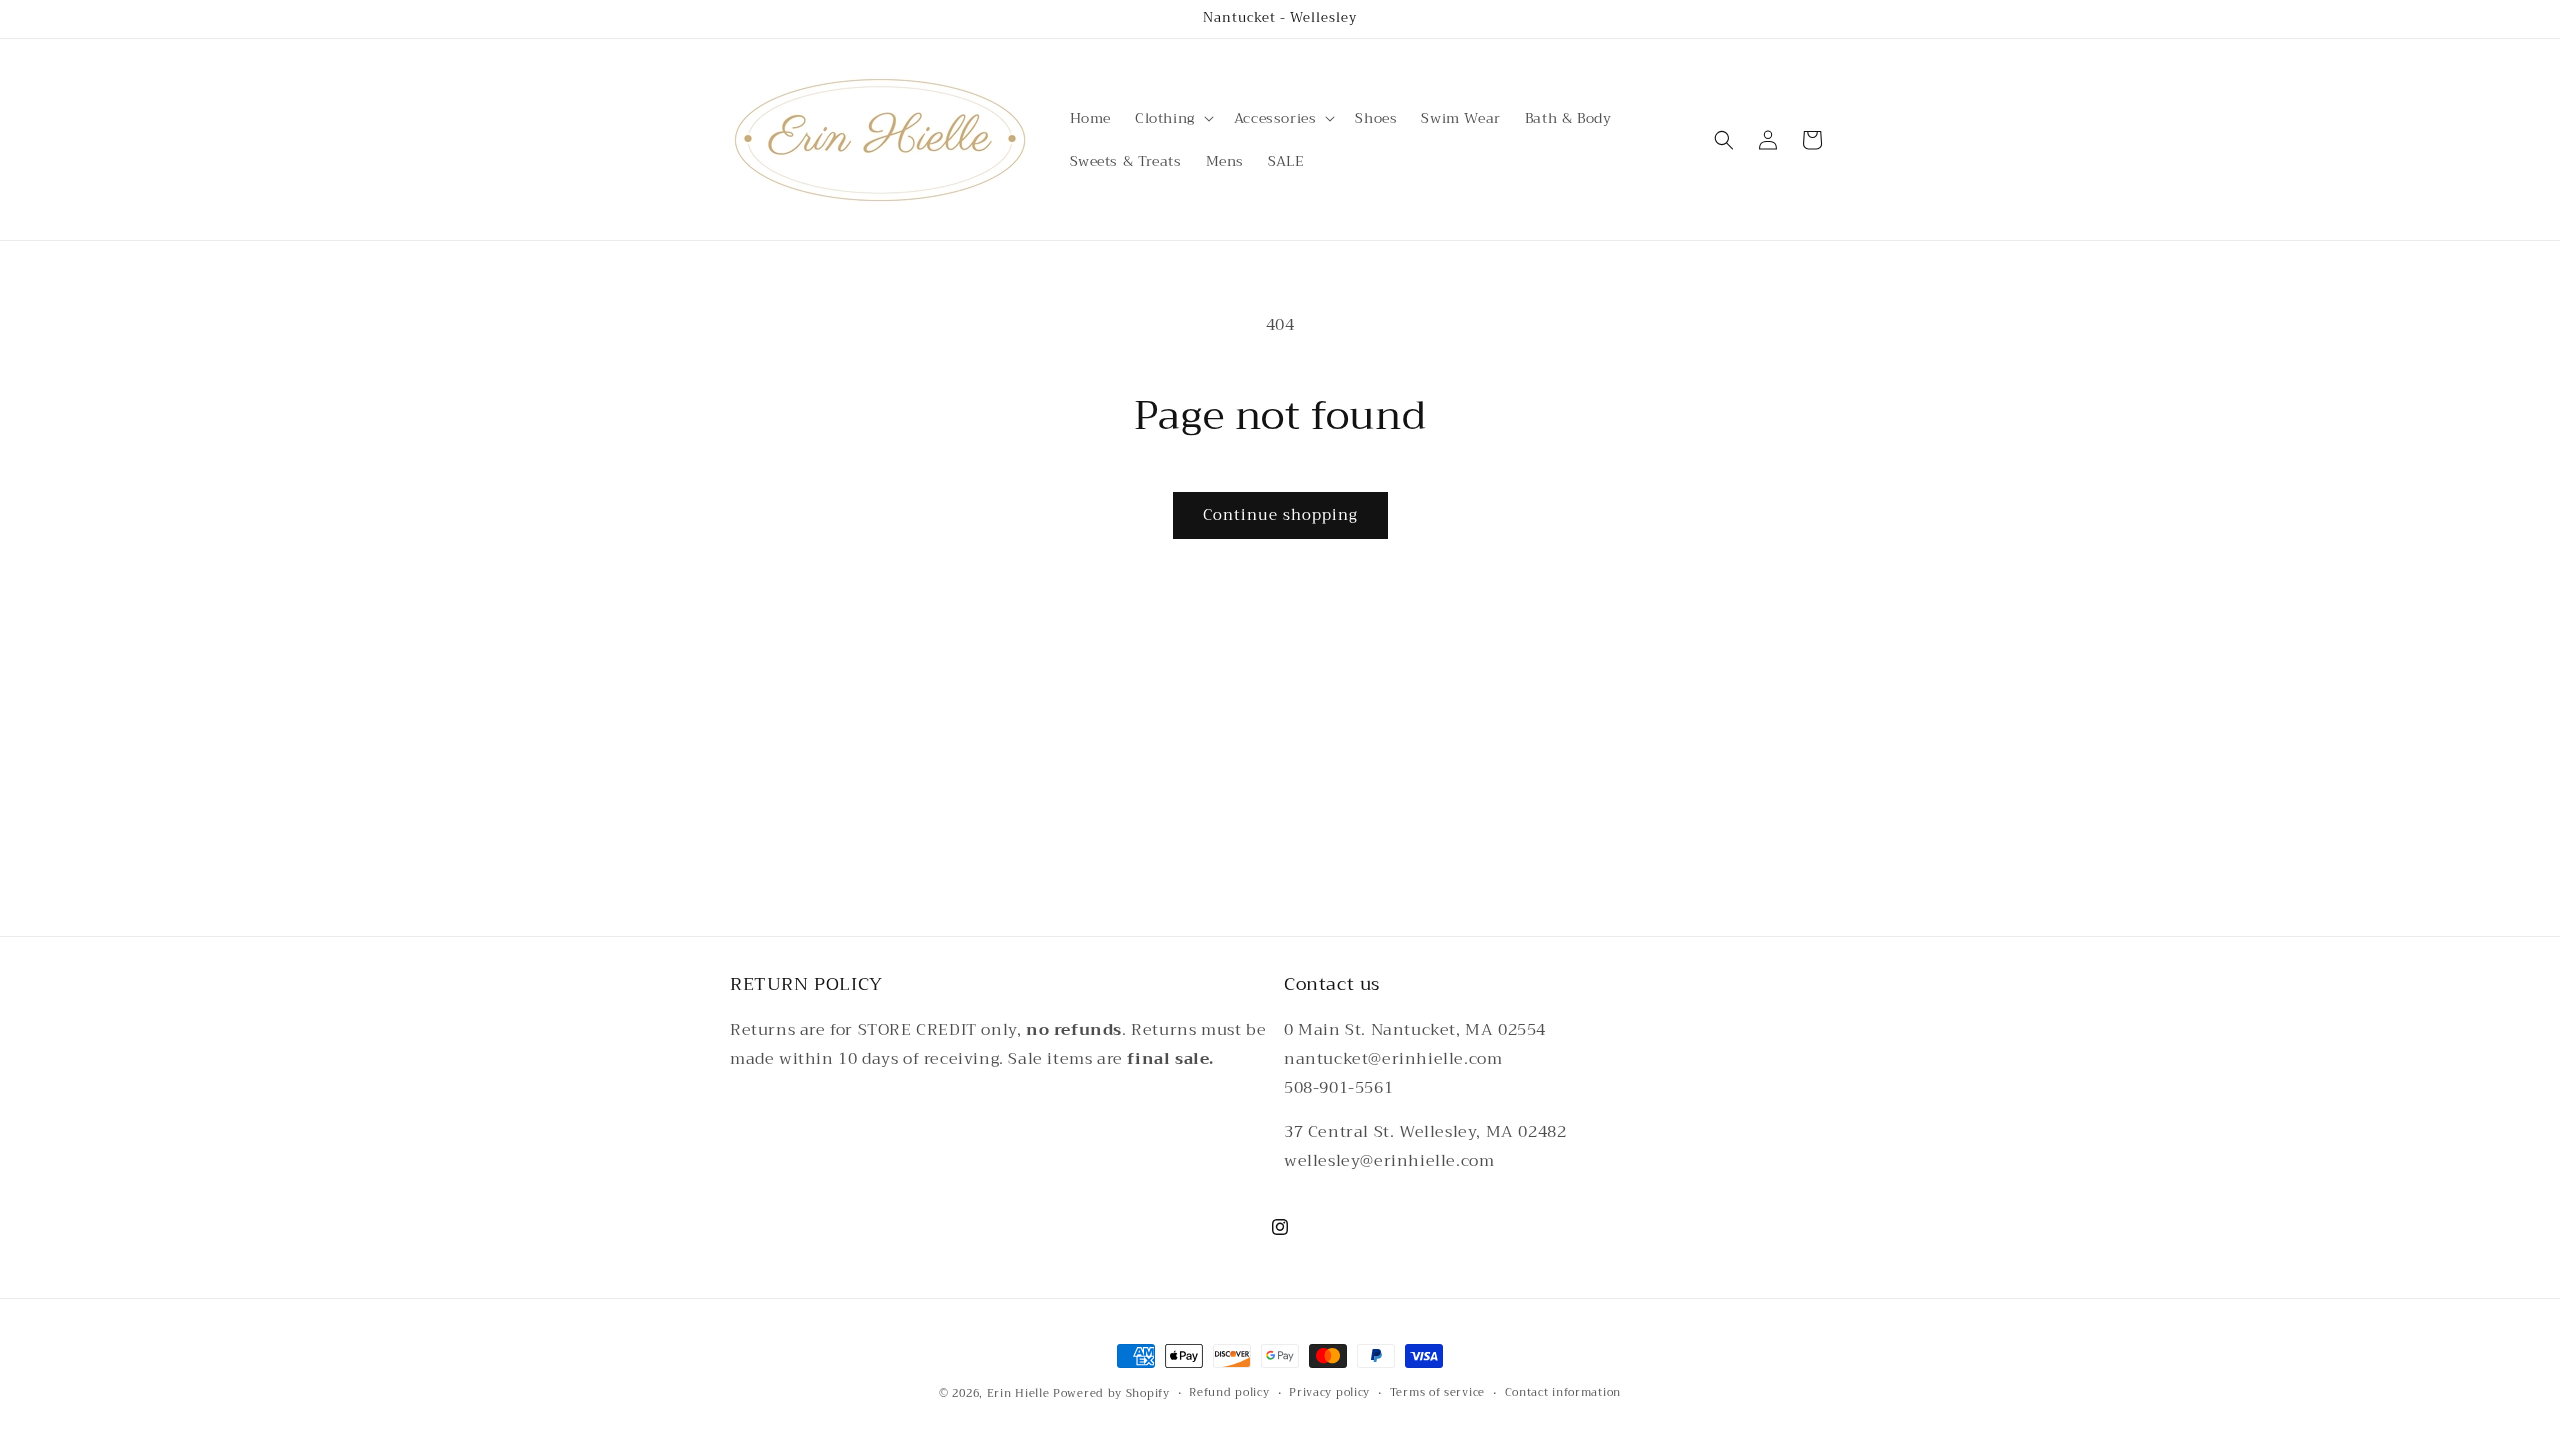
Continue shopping (1280, 515)
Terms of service (1437, 1393)
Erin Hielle (1018, 1393)
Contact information (1563, 1393)
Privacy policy (1329, 1393)
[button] (1172, 118)
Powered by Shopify (1111, 1393)
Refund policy (1229, 1393)
